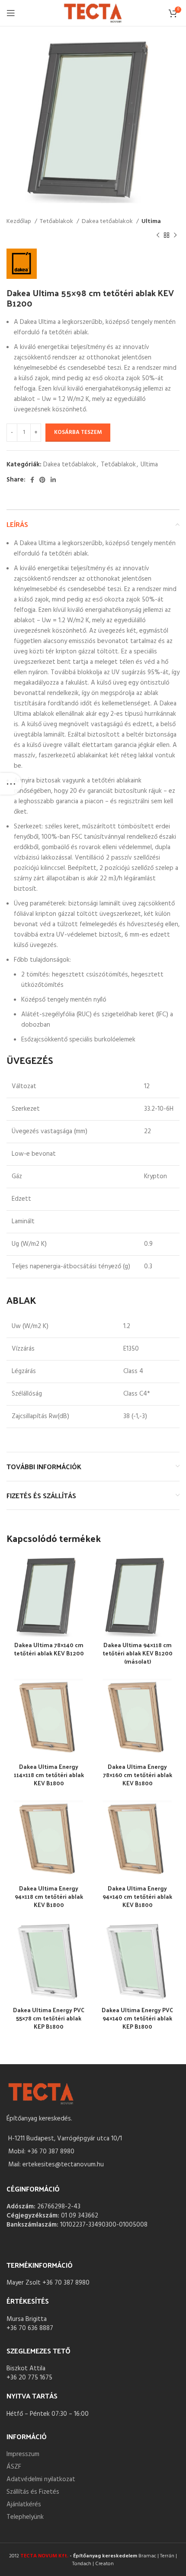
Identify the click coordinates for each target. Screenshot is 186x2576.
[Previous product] (158, 236)
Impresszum (23, 2454)
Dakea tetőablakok (108, 222)
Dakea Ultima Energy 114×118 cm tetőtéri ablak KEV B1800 (49, 1775)
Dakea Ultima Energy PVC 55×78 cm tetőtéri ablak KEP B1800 (49, 2018)
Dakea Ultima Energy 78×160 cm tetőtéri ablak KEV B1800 (138, 1775)
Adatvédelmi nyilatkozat (41, 2479)
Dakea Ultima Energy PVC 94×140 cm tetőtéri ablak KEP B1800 (137, 2018)
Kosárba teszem (78, 432)
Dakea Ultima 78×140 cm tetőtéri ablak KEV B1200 (49, 1649)
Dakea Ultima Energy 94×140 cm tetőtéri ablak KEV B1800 (137, 1896)
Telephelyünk (25, 2517)
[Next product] (175, 236)
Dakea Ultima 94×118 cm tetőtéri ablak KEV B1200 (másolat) (138, 1653)
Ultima (151, 222)
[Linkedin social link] (53, 480)
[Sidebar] (11, 784)
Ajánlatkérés (24, 2505)
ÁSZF (14, 2467)
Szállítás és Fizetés (33, 2492)
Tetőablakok (57, 222)
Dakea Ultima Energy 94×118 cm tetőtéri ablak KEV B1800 (49, 1896)
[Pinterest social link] (42, 480)
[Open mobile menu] (11, 13)
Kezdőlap (19, 222)
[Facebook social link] (32, 480)
